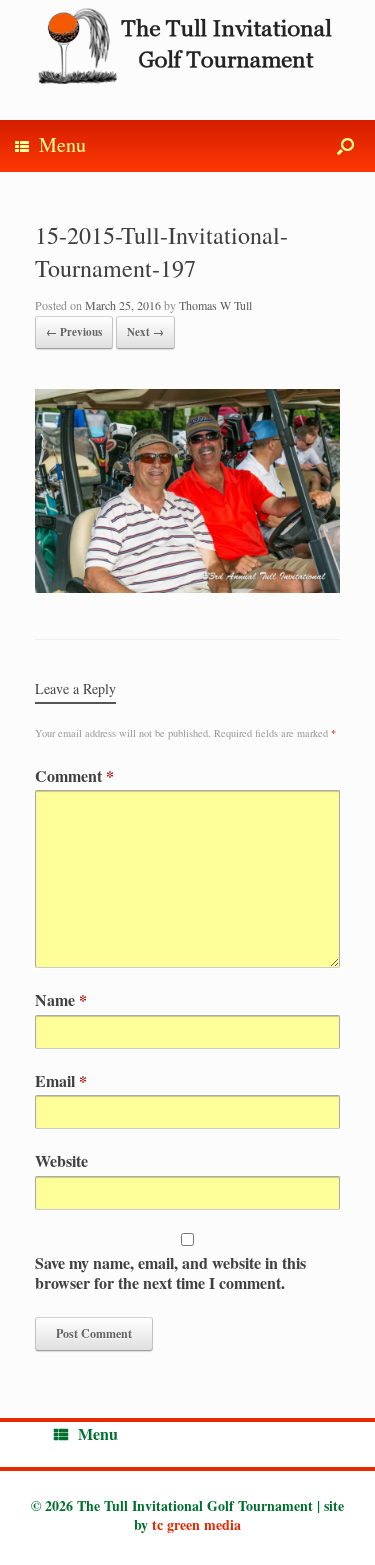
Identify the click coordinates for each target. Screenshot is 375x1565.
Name (61, 999)
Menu (62, 144)
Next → (145, 332)
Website (61, 1160)
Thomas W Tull (215, 305)
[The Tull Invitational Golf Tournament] (187, 45)
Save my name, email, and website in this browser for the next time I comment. (170, 1272)
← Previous (74, 332)
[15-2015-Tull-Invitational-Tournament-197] (187, 586)
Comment (74, 775)
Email (61, 1080)
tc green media (196, 1524)
